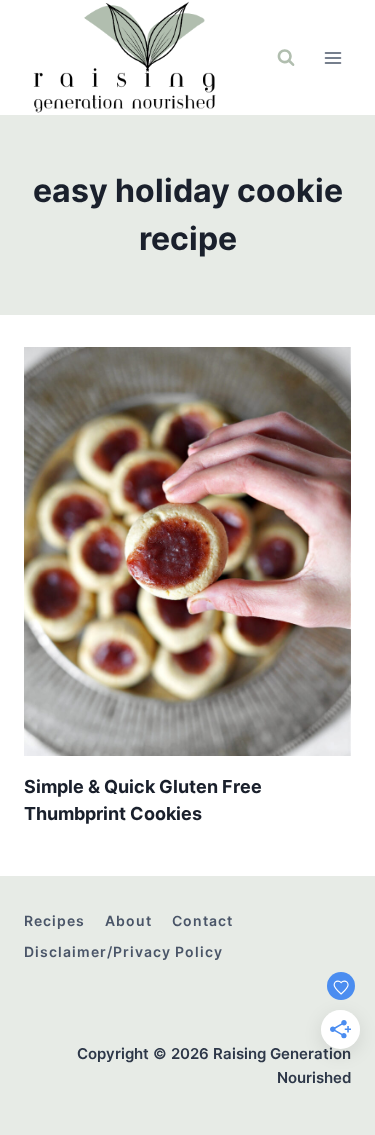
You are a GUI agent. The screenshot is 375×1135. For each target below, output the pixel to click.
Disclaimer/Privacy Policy (123, 951)
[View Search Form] (286, 58)
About (128, 920)
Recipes (54, 920)
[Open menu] (332, 57)
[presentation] (187, 551)
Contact (202, 920)
